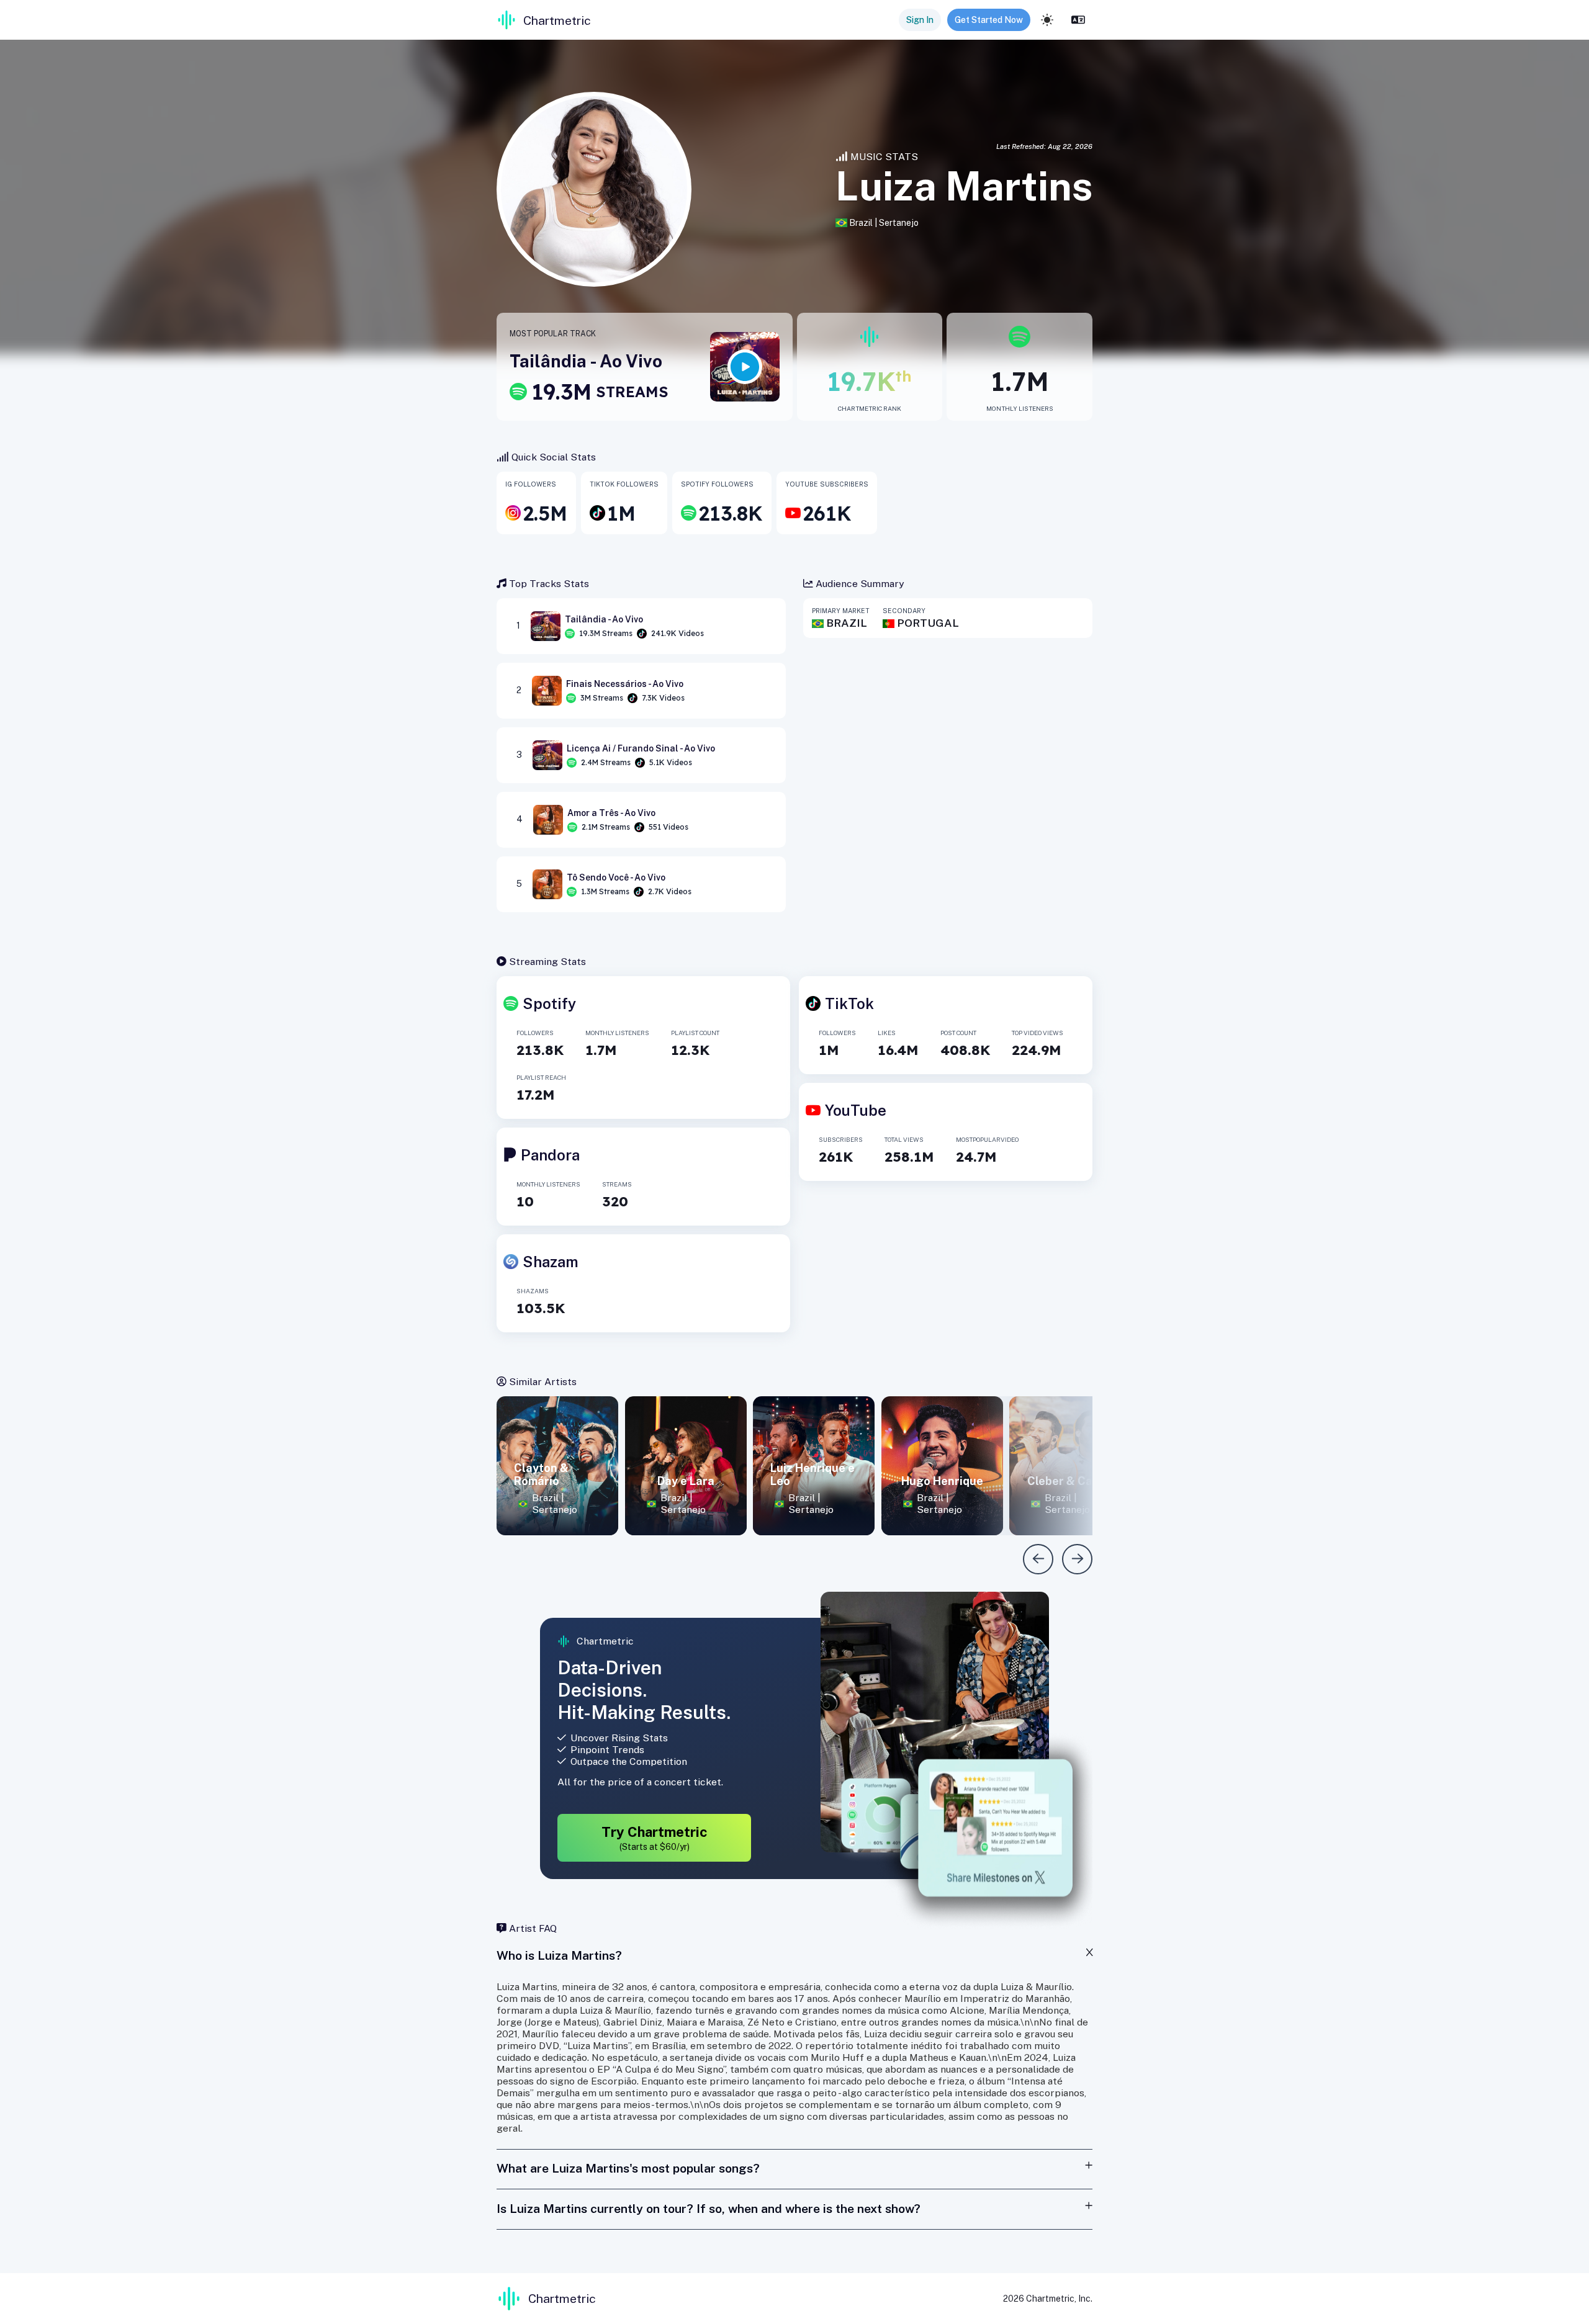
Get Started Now (989, 20)
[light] (1047, 20)
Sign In (920, 20)
